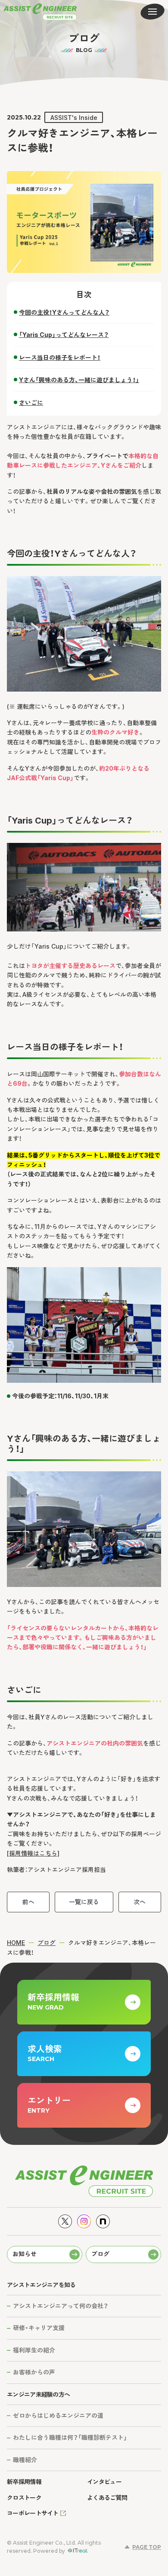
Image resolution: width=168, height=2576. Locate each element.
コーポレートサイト (33, 2513)
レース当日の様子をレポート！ (60, 357)
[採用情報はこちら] (33, 1853)
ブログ (47, 1943)
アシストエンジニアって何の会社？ (61, 2306)
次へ (140, 1902)
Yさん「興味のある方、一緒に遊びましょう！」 (79, 380)
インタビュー (104, 2482)
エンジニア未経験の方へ (38, 2394)
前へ (28, 1902)
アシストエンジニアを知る (41, 2285)
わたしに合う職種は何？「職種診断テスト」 (70, 2437)
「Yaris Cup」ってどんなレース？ (64, 335)
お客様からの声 (34, 2372)
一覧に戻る (84, 1902)
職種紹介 (25, 2460)
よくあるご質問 (107, 2498)
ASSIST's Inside (74, 118)
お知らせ (25, 2254)
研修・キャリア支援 (39, 2328)
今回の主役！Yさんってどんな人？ (64, 312)
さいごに (31, 403)
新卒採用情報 (24, 2482)
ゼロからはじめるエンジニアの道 (58, 2415)
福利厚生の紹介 (34, 2350)
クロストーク (24, 2498)
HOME (16, 1943)
